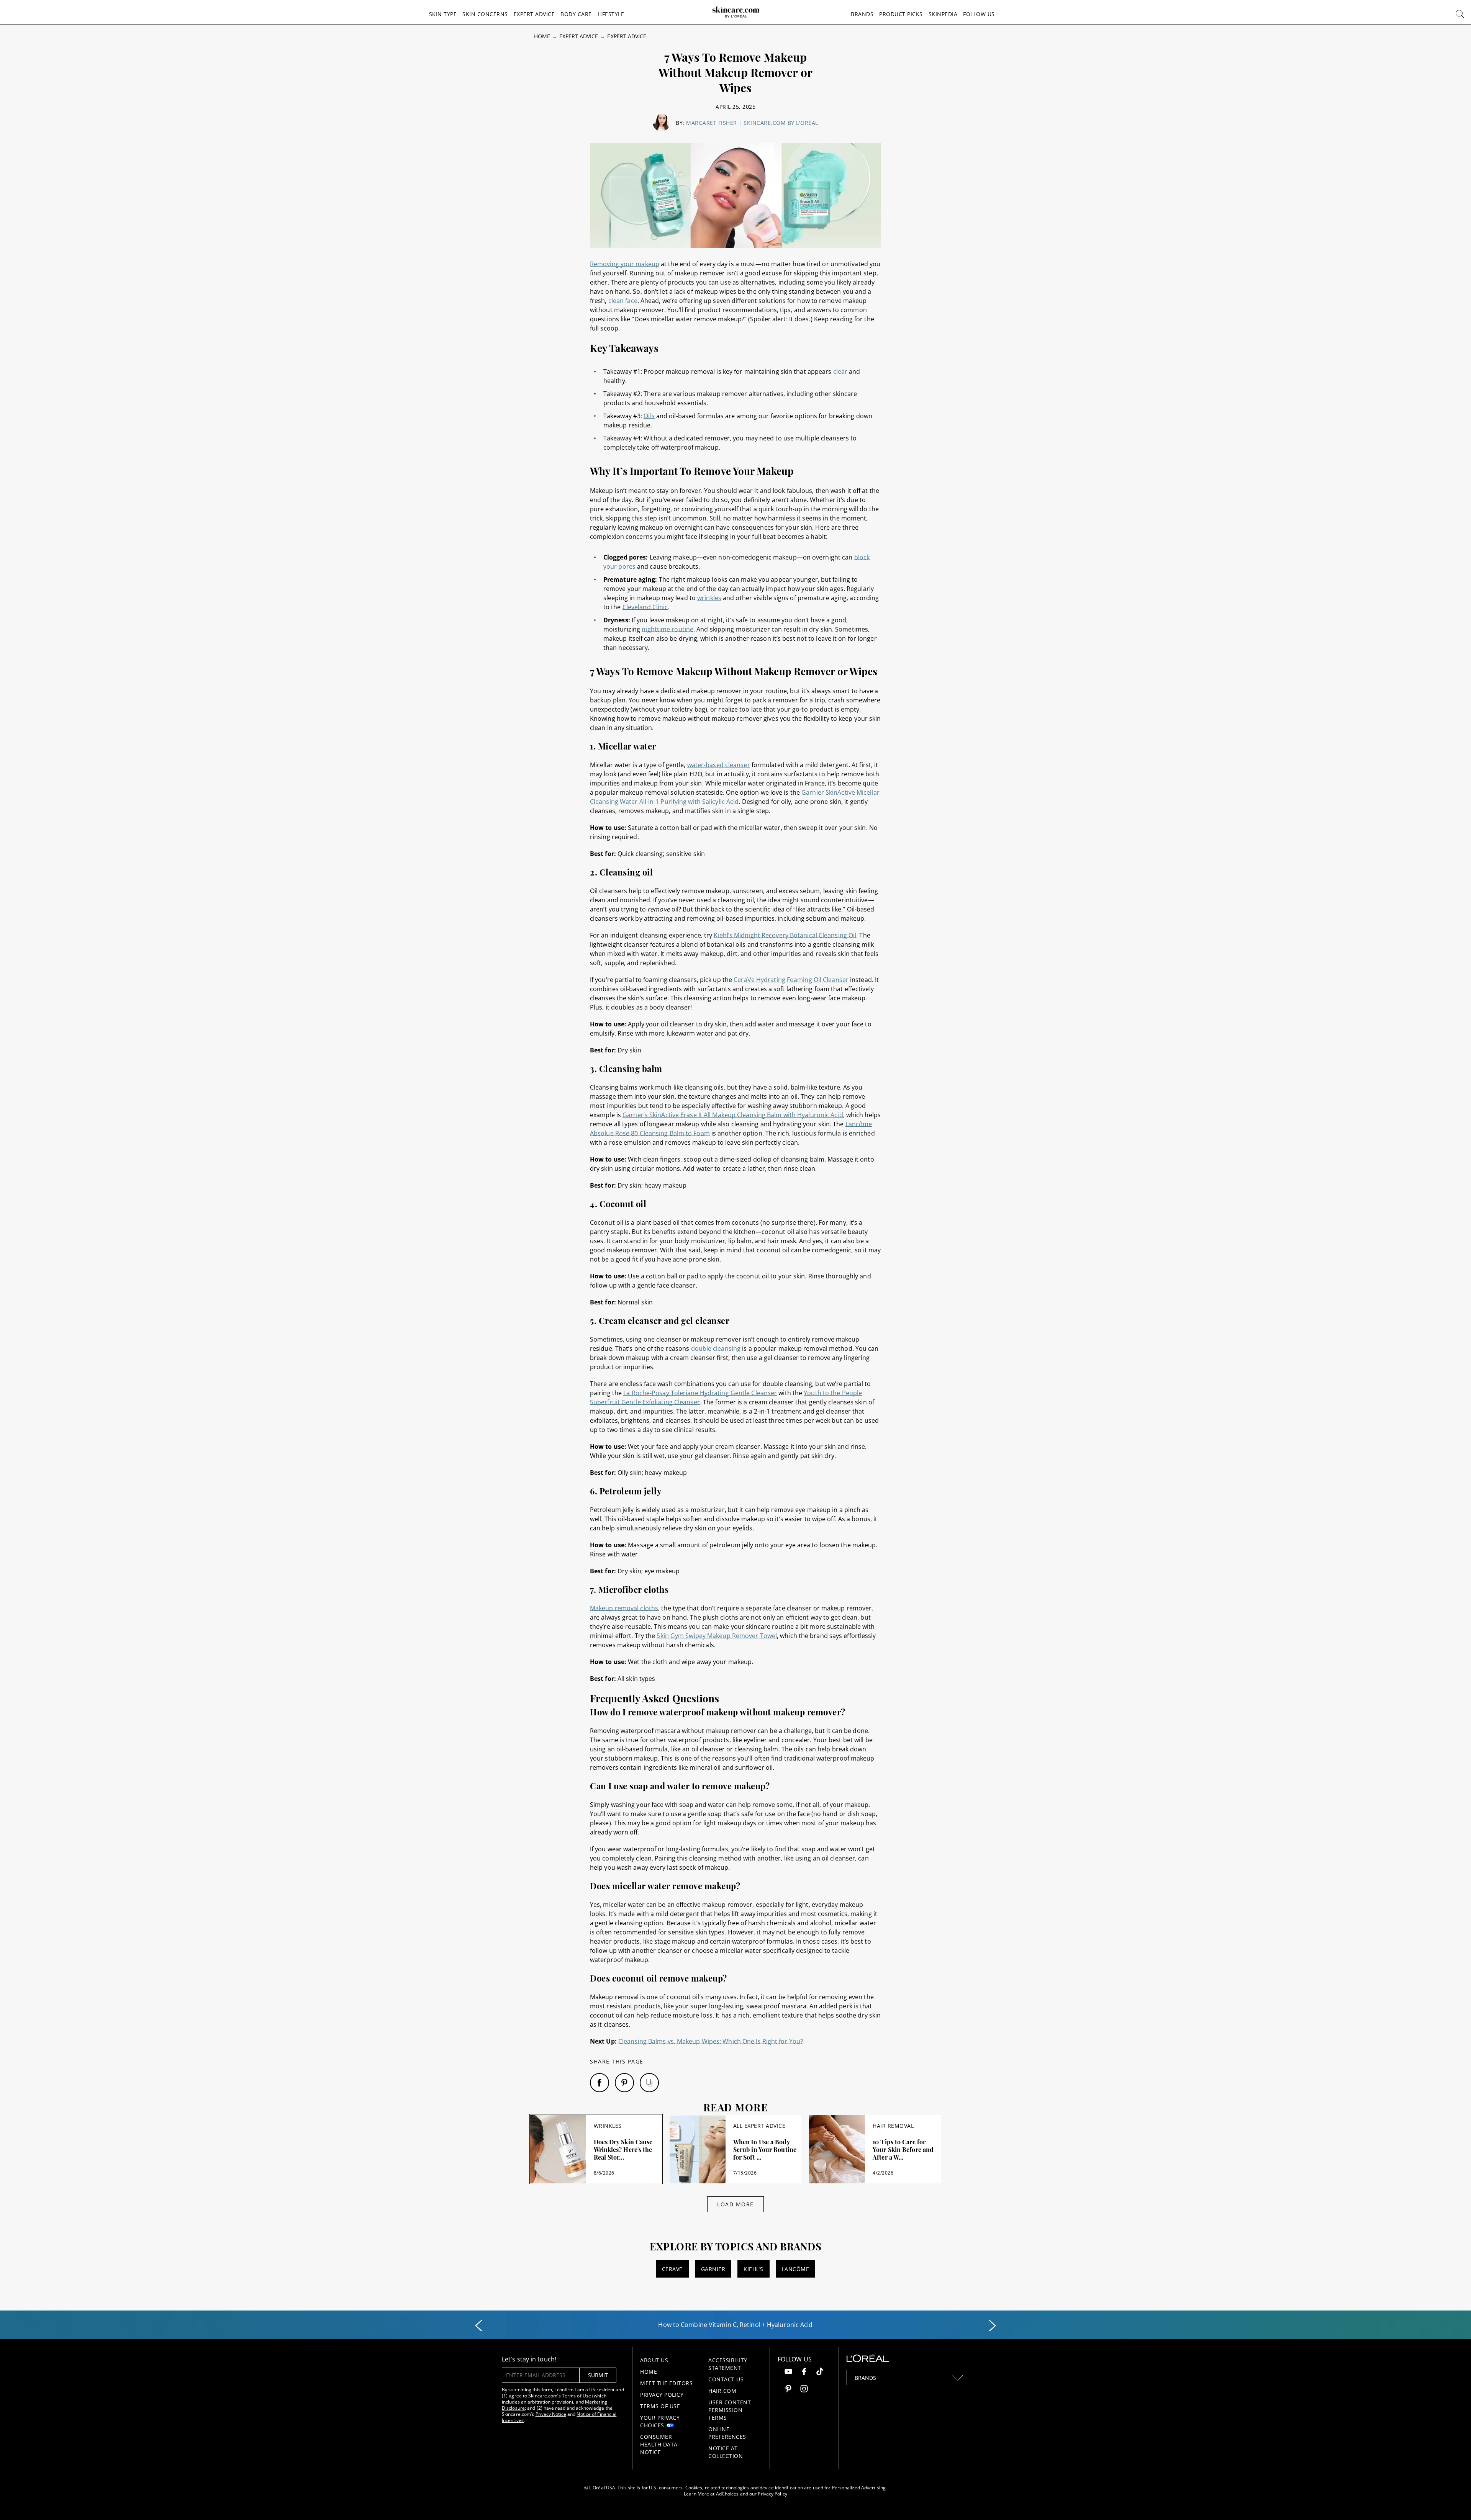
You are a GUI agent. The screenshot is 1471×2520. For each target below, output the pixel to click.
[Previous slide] (478, 2326)
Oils (649, 416)
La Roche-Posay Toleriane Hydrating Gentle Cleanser (700, 1393)
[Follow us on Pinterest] (788, 2390)
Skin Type (443, 14)
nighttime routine (668, 629)
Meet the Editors (666, 2383)
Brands (862, 14)
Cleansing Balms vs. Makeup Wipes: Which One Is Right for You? (711, 2041)
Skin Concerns (485, 14)
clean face (623, 301)
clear (840, 371)
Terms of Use (577, 2396)
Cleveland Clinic (645, 607)
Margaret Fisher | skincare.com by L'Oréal (752, 123)
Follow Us (979, 14)
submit (598, 2375)
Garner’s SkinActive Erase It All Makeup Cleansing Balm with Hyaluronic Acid (733, 1115)
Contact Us (726, 2379)
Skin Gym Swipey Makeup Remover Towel (717, 1636)
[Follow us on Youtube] (788, 2372)
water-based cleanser (719, 765)
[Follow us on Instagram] (804, 2390)
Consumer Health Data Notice (659, 2444)
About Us (654, 2360)
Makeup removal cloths (624, 1608)
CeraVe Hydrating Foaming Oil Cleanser (791, 980)
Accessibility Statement (728, 2364)
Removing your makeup (625, 264)
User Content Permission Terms (730, 2410)
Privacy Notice (551, 2414)
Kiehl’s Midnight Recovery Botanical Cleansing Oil (785, 935)
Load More (735, 2204)
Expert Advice (534, 14)
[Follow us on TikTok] (820, 2372)
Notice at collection (726, 2452)
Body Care (576, 14)
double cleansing (716, 1348)
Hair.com (722, 2391)
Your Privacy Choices (660, 2421)
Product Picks (901, 14)
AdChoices (727, 2494)
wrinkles (709, 598)
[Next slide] (993, 2326)
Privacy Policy (662, 2395)
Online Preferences (727, 2433)
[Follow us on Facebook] (804, 2372)
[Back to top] (1453, 2502)
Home (542, 36)
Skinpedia (943, 14)
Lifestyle (611, 14)
